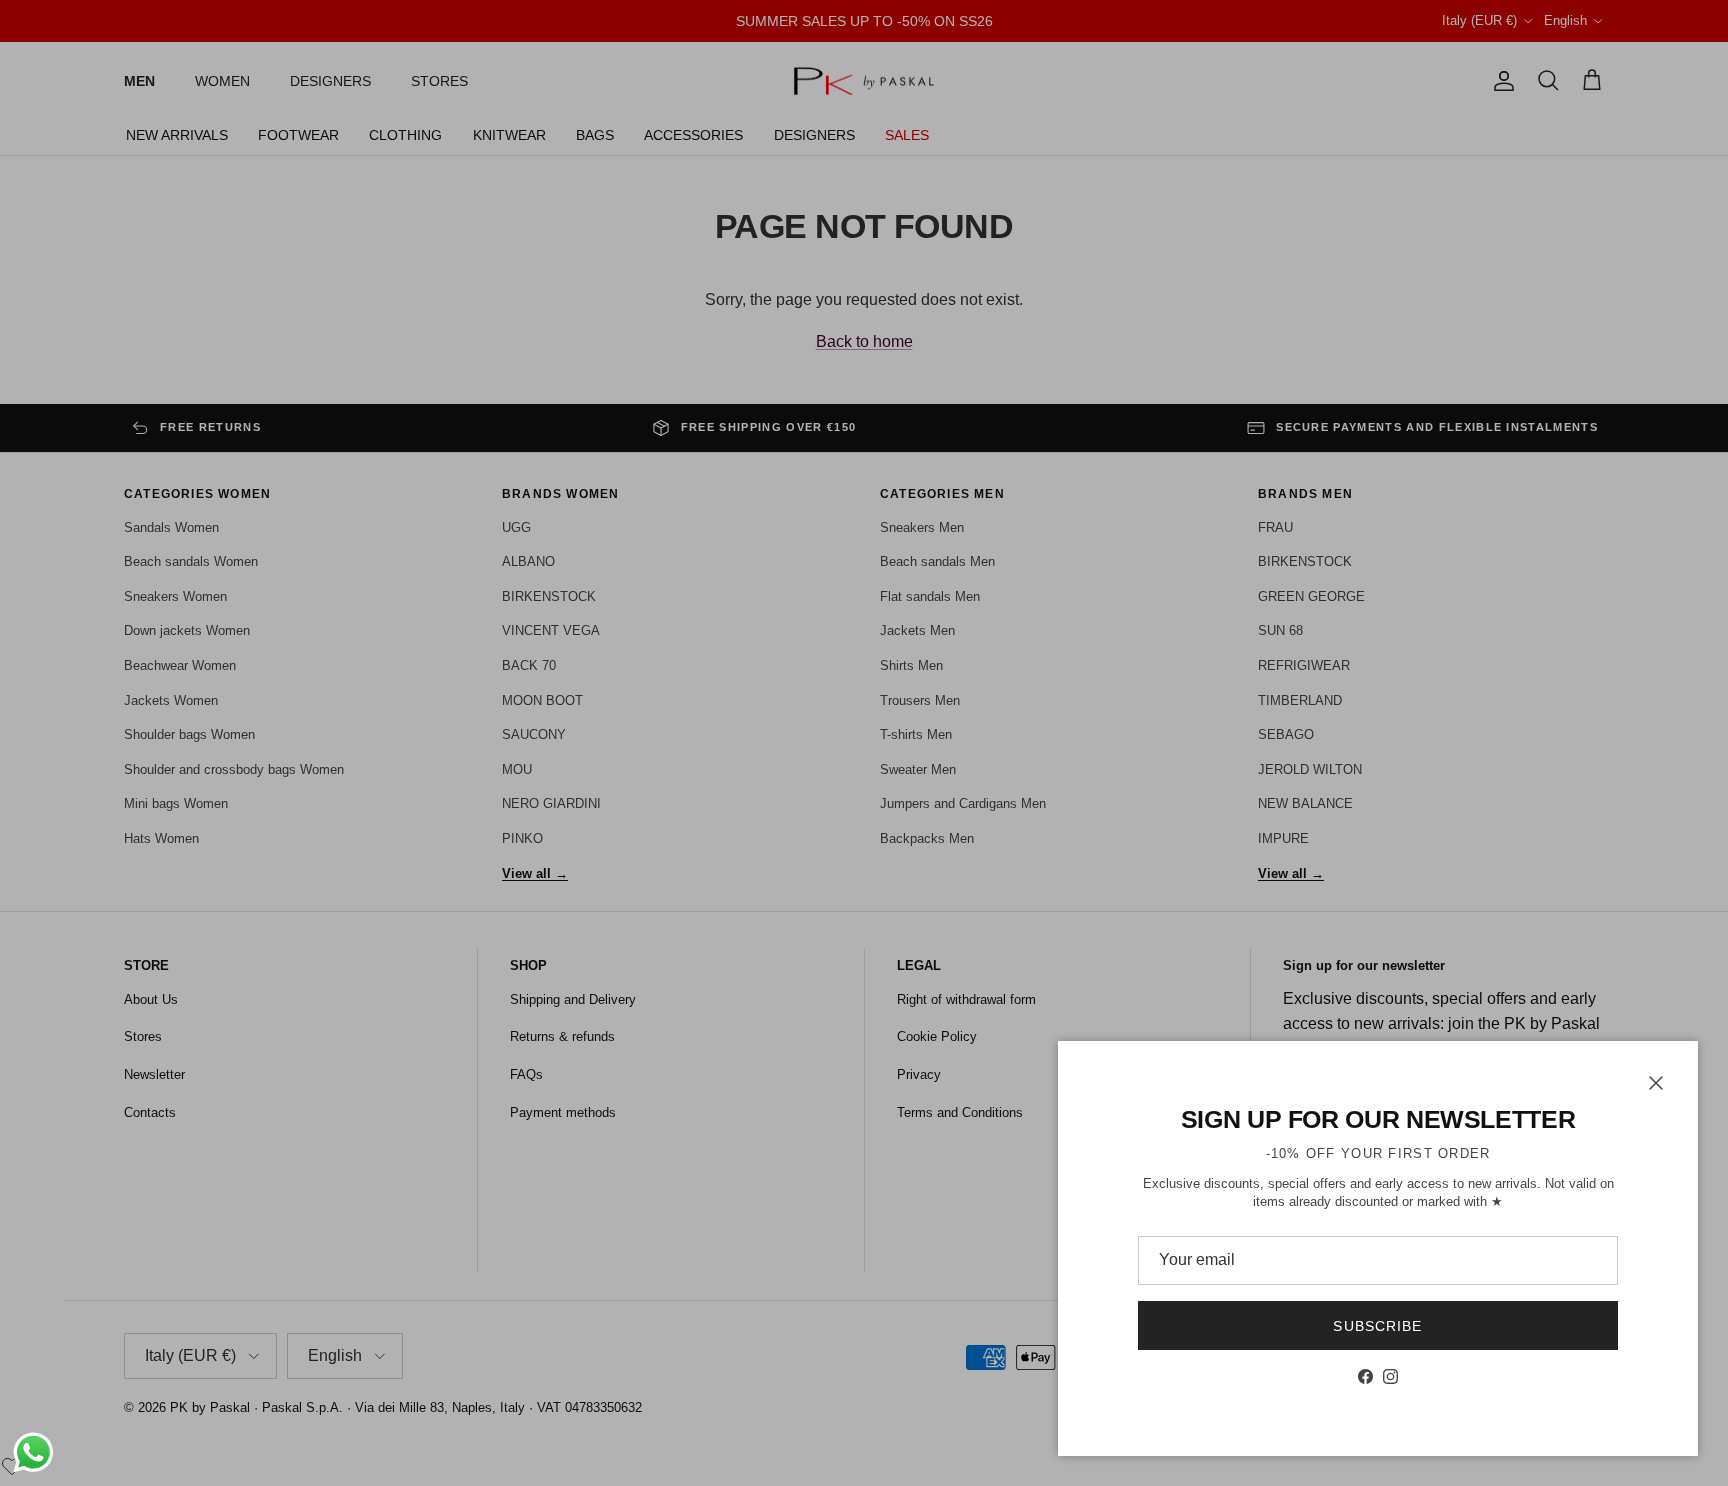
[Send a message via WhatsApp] (33, 1452)
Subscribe (1377, 1326)
